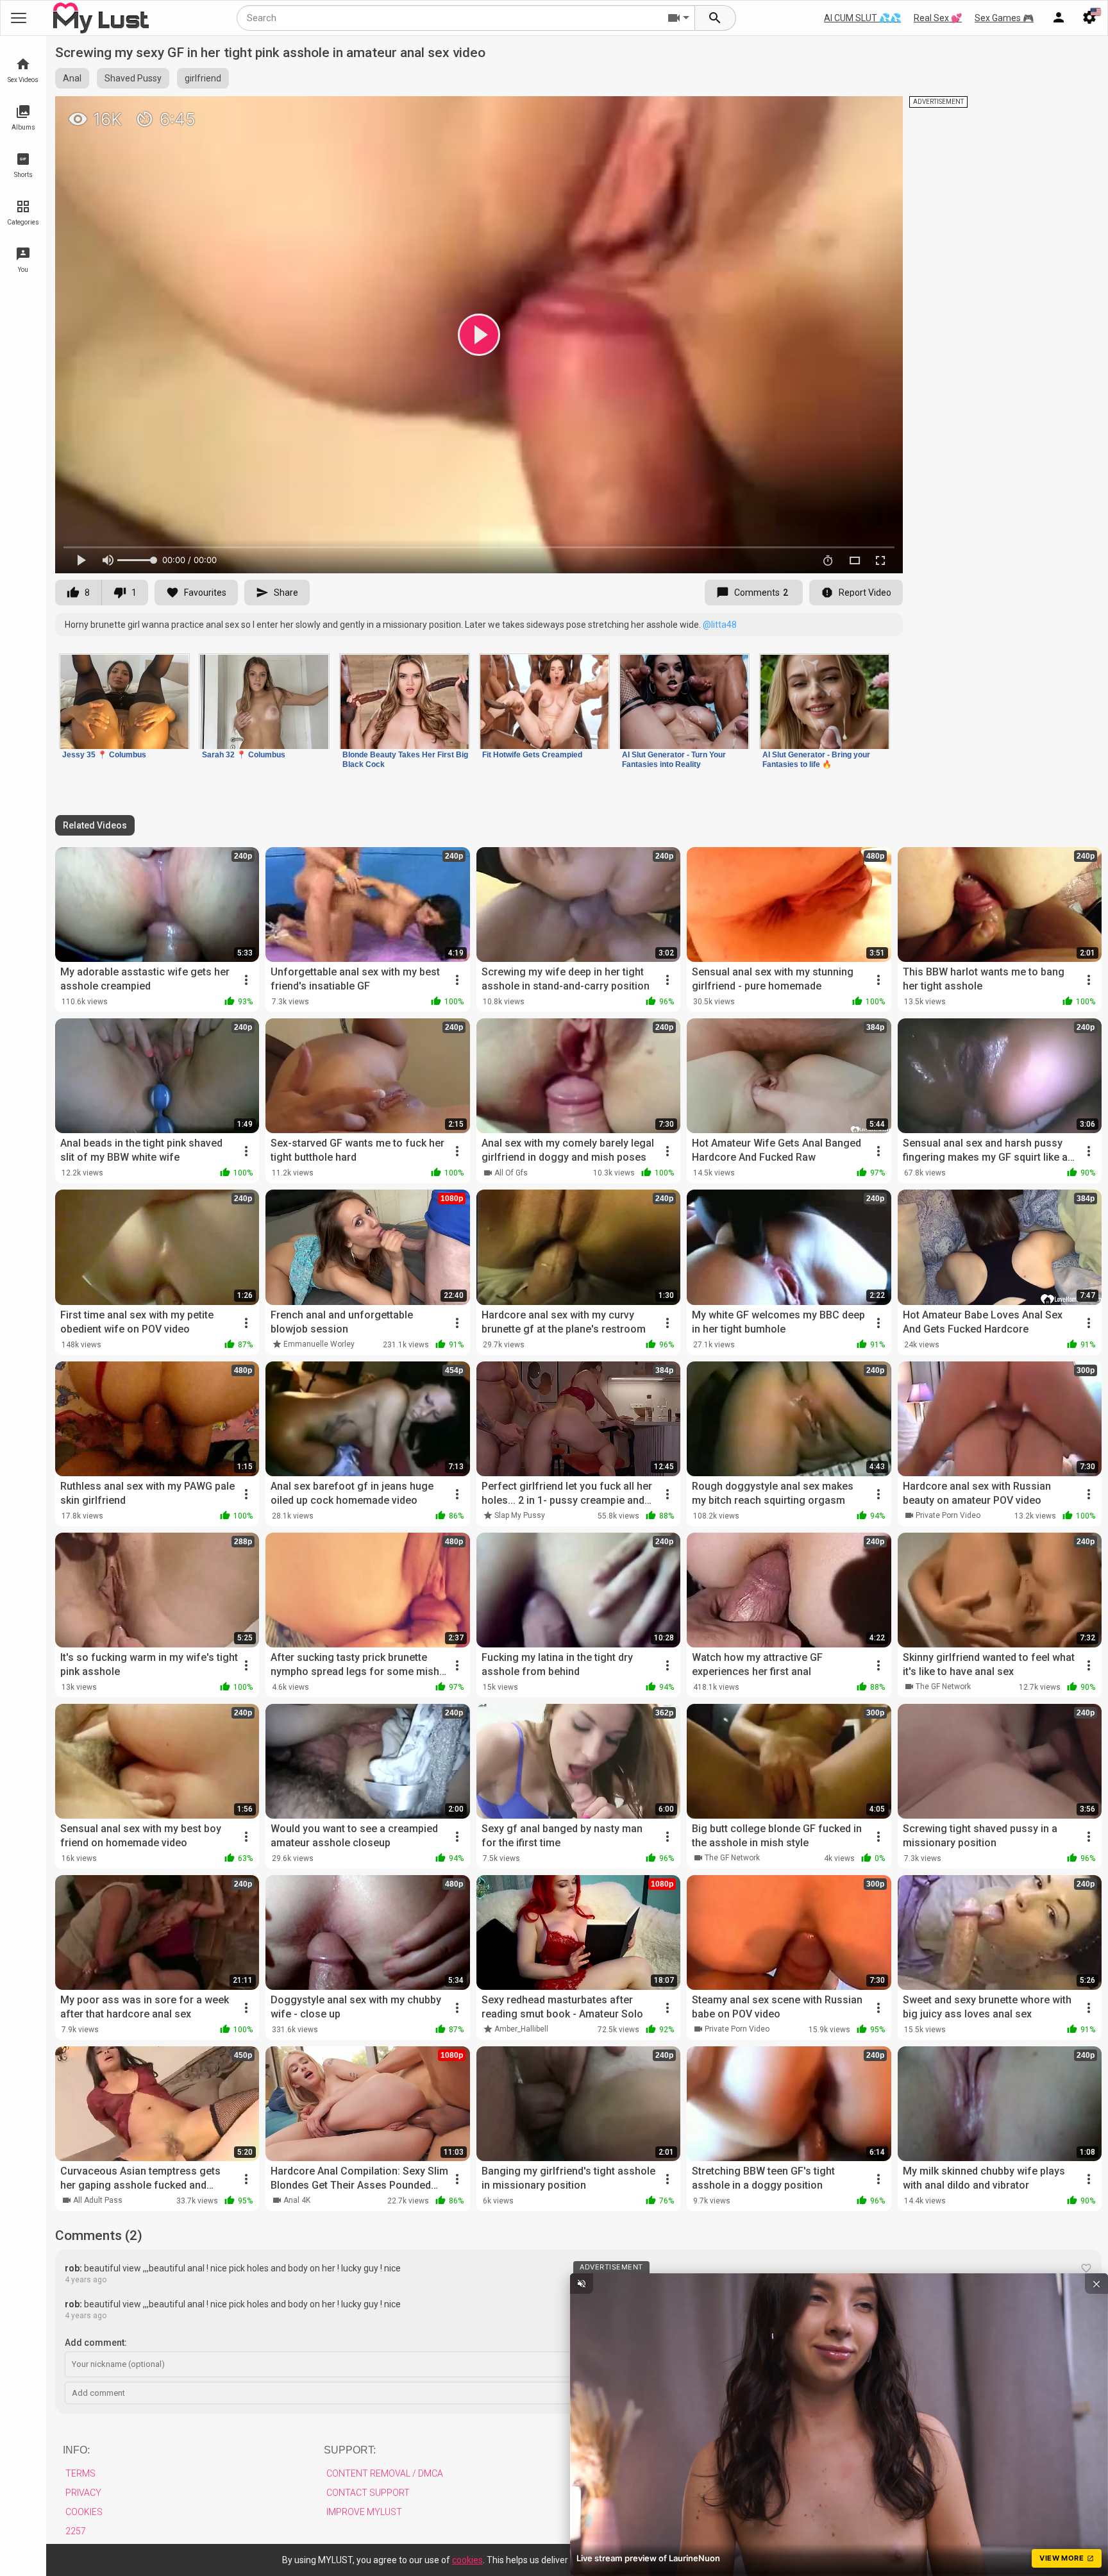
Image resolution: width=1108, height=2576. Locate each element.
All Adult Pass (98, 2200)
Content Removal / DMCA (385, 2473)
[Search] (716, 18)
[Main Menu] (19, 18)
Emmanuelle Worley (319, 1344)
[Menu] (1059, 18)
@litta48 (720, 625)
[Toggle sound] (582, 2284)
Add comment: (96, 2343)
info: (76, 2450)
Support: (350, 2450)
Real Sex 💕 (938, 18)
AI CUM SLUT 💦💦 (862, 18)
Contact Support (368, 2493)
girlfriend (203, 78)
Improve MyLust (364, 2512)
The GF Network (943, 1687)
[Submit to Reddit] (851, 112)
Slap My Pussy (520, 1515)
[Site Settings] (1089, 18)
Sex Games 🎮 (1004, 18)
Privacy (83, 2493)
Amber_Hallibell (521, 2029)
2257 (76, 2531)
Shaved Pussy (133, 78)
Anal (72, 78)
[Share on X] (879, 112)
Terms (80, 2473)
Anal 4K (297, 2200)
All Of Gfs (511, 1173)
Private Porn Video (948, 1515)
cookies (467, 2560)
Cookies (84, 2512)
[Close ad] (1096, 2284)
